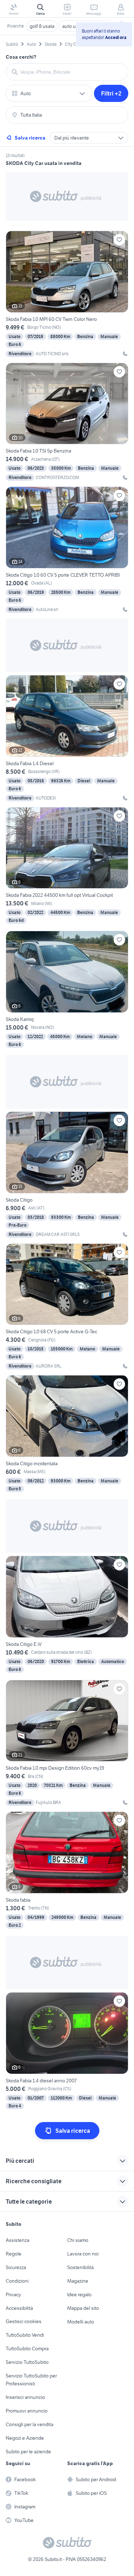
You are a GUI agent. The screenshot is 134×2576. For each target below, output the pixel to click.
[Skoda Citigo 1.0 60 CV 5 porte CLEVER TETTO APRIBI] (67, 550)
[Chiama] (125, 354)
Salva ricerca (30, 138)
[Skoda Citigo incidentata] (67, 1434)
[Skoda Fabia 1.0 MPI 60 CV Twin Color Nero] (67, 294)
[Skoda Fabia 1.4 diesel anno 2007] (67, 2051)
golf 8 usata (42, 26)
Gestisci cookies (24, 2321)
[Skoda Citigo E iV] (67, 1615)
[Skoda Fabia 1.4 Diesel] (67, 738)
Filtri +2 (111, 93)
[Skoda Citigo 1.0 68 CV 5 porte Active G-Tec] (67, 1307)
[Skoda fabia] (67, 1871)
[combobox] (71, 72)
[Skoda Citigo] (67, 1175)
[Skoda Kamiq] (67, 990)
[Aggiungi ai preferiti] (119, 240)
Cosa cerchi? (21, 57)
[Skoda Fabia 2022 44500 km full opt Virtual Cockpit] (67, 866)
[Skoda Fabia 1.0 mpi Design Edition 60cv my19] (67, 1743)
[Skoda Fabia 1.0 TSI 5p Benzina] (67, 422)
